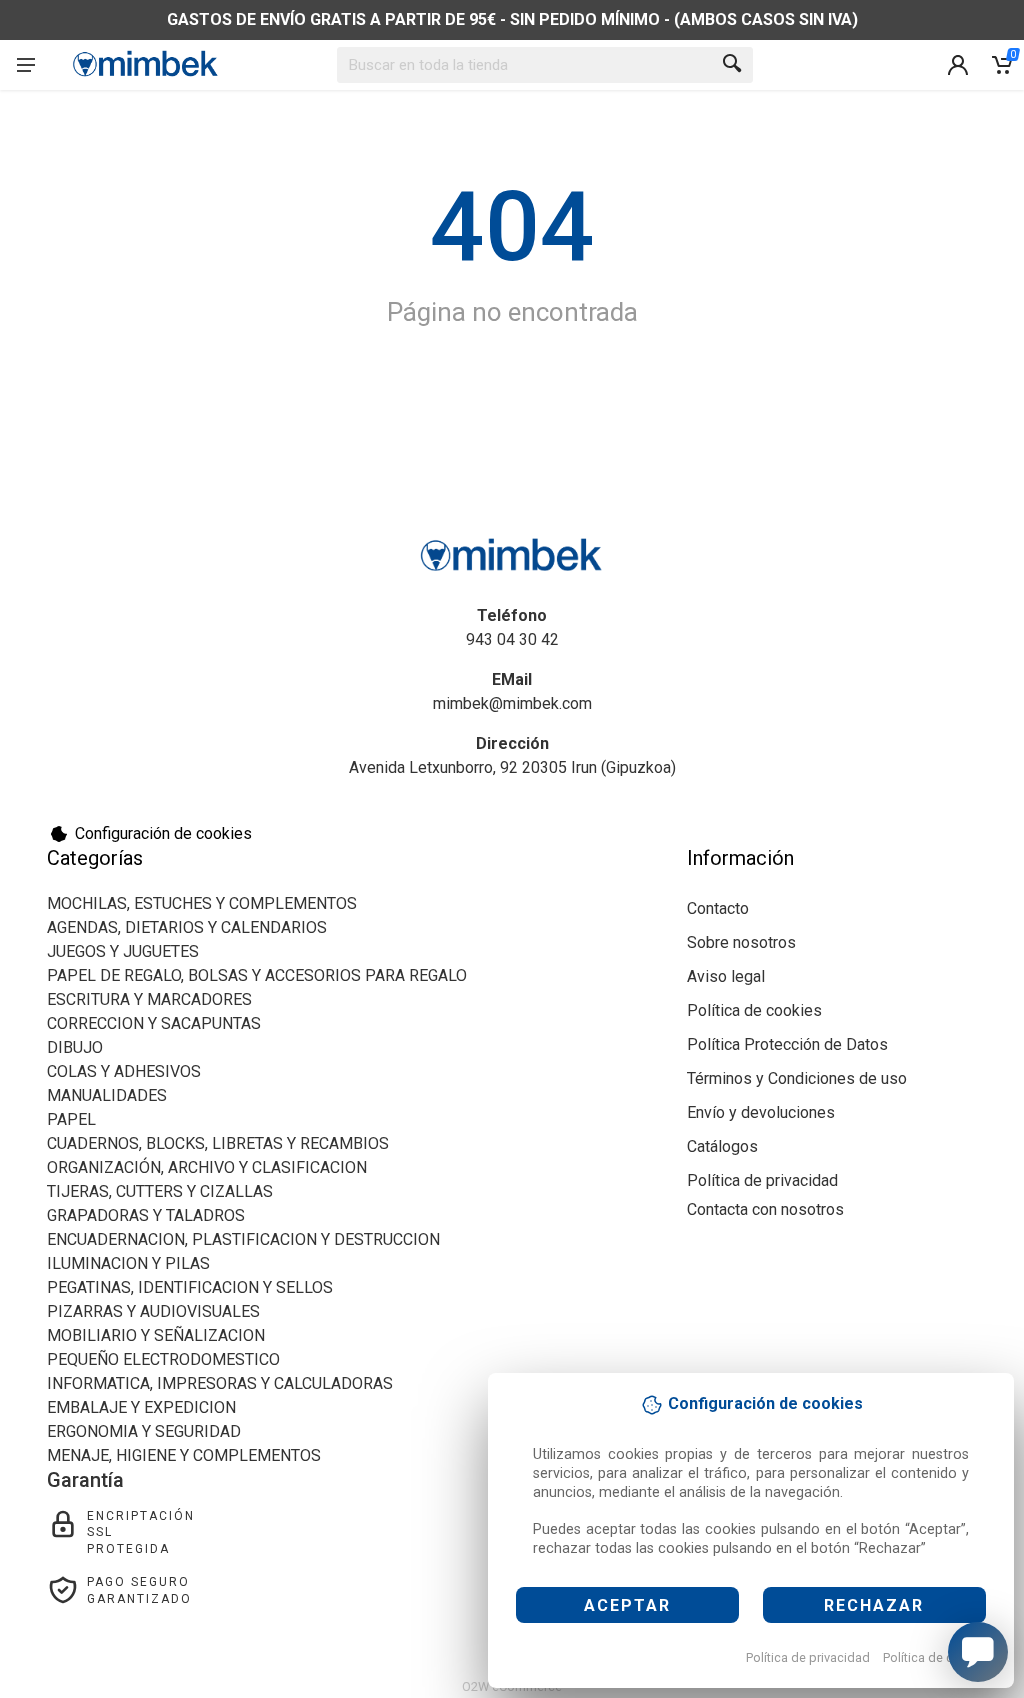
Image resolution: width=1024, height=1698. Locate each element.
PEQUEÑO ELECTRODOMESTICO (163, 1359)
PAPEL (71, 1119)
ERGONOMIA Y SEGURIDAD (144, 1431)
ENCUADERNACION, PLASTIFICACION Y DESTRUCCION (243, 1239)
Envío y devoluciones (761, 1112)
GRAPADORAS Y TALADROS (146, 1215)
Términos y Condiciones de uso (797, 1078)
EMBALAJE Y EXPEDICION (141, 1407)
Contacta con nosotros (765, 1209)
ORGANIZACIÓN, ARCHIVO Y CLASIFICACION (207, 1167)
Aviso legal (726, 976)
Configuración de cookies (163, 833)
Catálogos (722, 1146)
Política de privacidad (808, 1657)
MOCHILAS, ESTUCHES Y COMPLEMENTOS (202, 903)
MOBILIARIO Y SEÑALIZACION (156, 1335)
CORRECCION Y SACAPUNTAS (154, 1023)
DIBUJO (75, 1047)
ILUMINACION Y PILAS (128, 1263)
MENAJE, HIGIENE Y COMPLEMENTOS (184, 1455)
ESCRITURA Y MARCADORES (149, 999)
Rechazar (874, 1605)
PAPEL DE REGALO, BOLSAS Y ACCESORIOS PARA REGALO (257, 975)
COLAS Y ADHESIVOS (124, 1071)
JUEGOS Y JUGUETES (123, 951)
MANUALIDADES (107, 1095)
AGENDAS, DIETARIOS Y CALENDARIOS (187, 927)
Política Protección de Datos (787, 1044)
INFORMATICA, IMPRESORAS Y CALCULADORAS (220, 1383)
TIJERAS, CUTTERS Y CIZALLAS (160, 1191)
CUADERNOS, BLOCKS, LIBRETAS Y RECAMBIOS (218, 1143)
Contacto (718, 908)
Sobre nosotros (741, 942)
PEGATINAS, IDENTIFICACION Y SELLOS (190, 1287)
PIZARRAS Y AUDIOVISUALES (153, 1311)
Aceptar (627, 1605)
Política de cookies (937, 1657)
